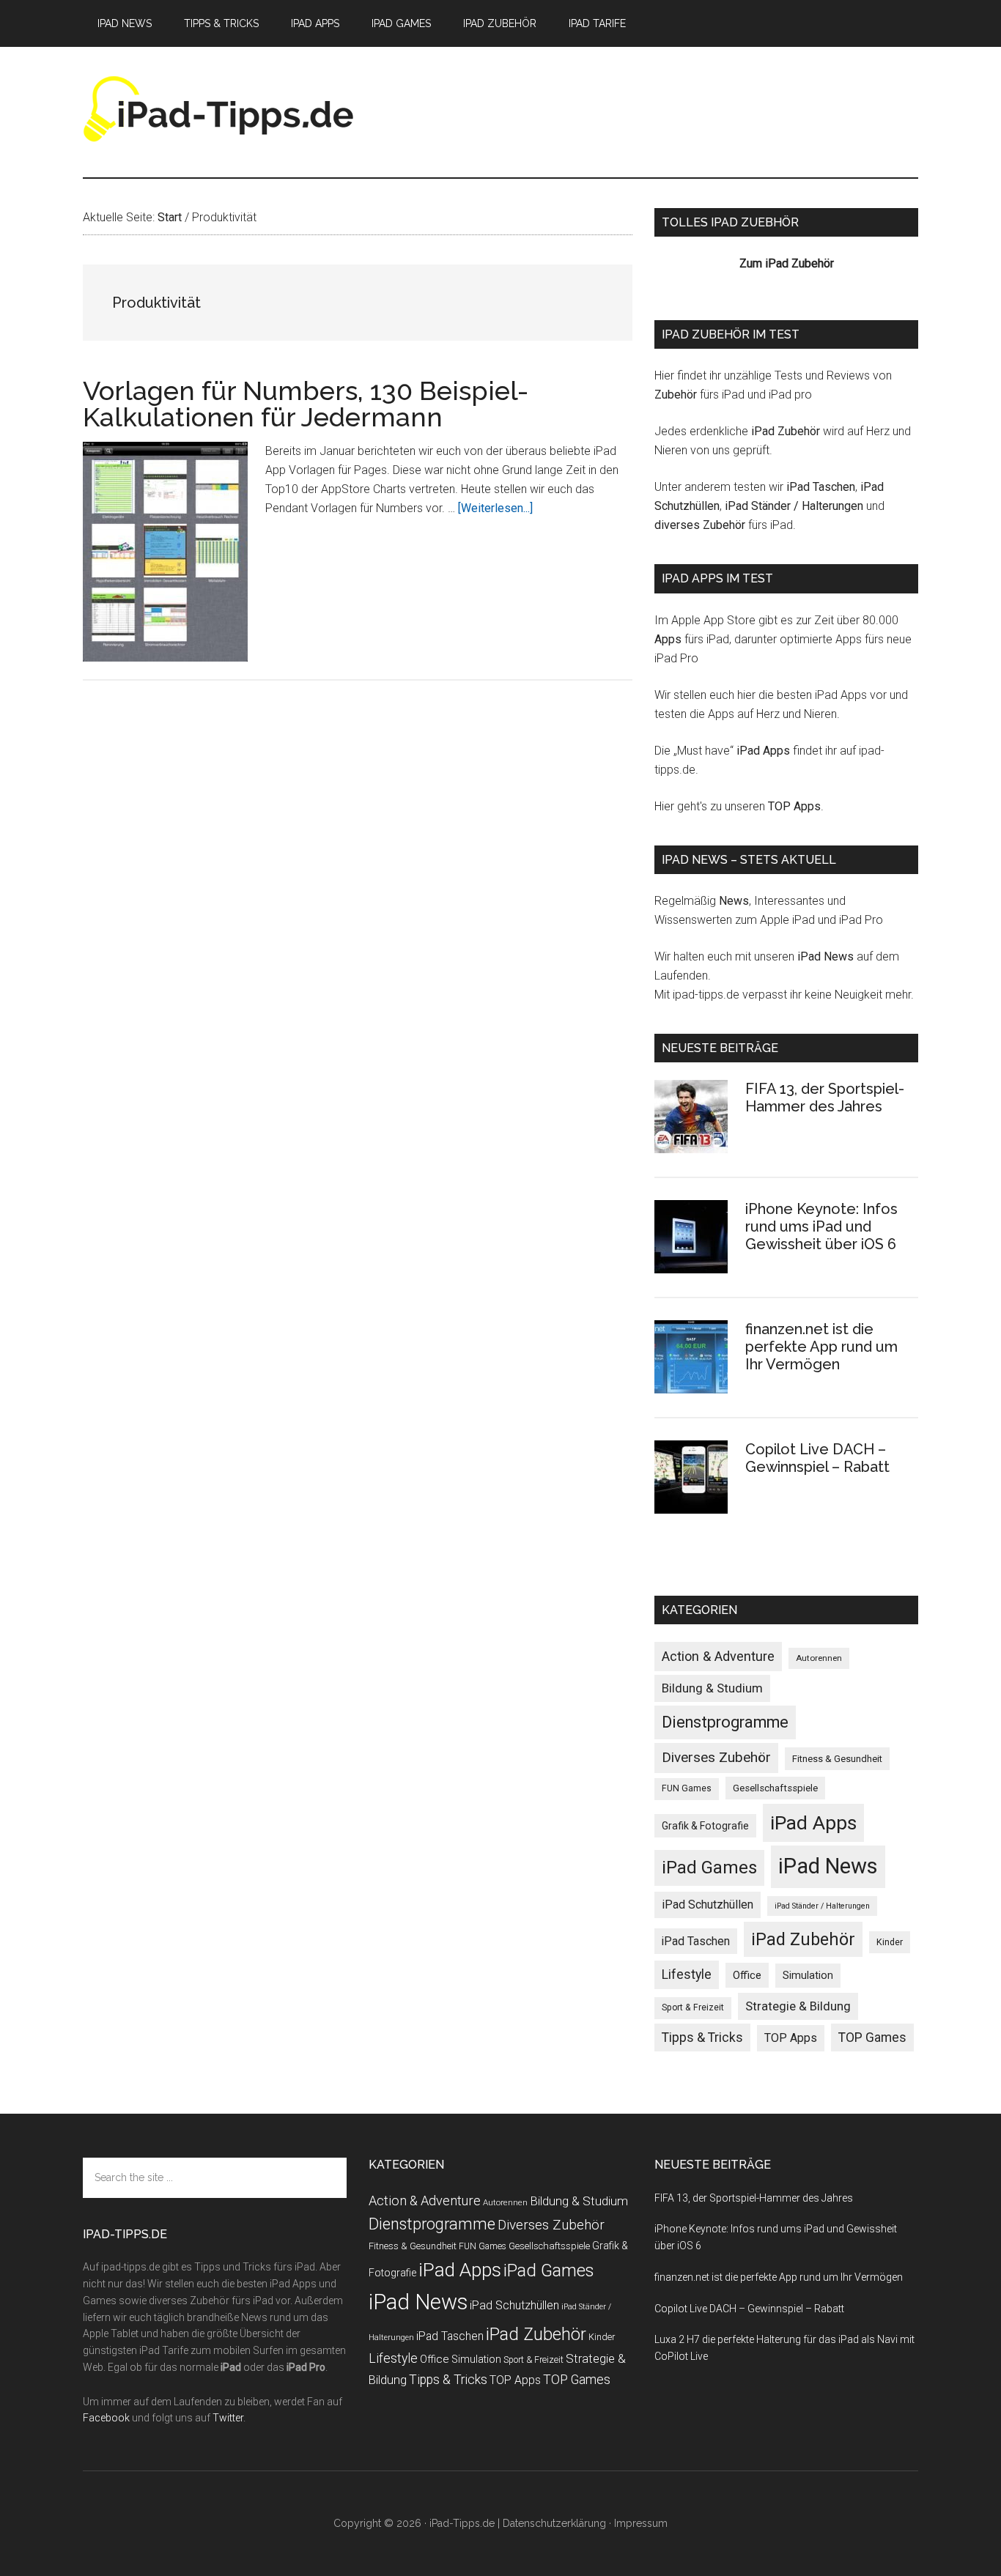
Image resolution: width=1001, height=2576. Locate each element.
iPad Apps (763, 751)
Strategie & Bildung (798, 2006)
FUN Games (687, 1788)
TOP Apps (794, 806)
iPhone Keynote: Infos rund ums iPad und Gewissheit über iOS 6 (821, 1226)
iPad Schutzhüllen (708, 1905)
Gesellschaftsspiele (775, 1788)
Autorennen (819, 1658)
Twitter (228, 2418)
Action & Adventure (718, 1656)
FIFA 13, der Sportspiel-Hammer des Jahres (825, 1098)
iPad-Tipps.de (222, 109)
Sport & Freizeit (693, 2007)
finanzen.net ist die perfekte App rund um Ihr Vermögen (821, 1347)
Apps (668, 639)
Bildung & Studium (712, 1688)
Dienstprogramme (725, 1722)
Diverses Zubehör (716, 1757)
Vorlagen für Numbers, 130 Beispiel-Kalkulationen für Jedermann (306, 404)
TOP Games (872, 2038)
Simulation (808, 1975)
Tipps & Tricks (702, 2038)
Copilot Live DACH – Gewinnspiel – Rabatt (817, 1458)
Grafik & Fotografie (705, 1826)
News (734, 901)
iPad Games (709, 1868)
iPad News (825, 956)
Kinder (890, 1942)
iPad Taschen (821, 487)
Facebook (106, 2418)
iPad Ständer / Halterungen (794, 506)
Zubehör (676, 395)
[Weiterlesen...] (495, 508)
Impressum (641, 2523)
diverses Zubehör (700, 525)
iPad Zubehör (786, 431)
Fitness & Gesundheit (837, 1759)
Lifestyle (687, 1974)
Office (747, 1975)
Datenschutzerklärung (554, 2523)
